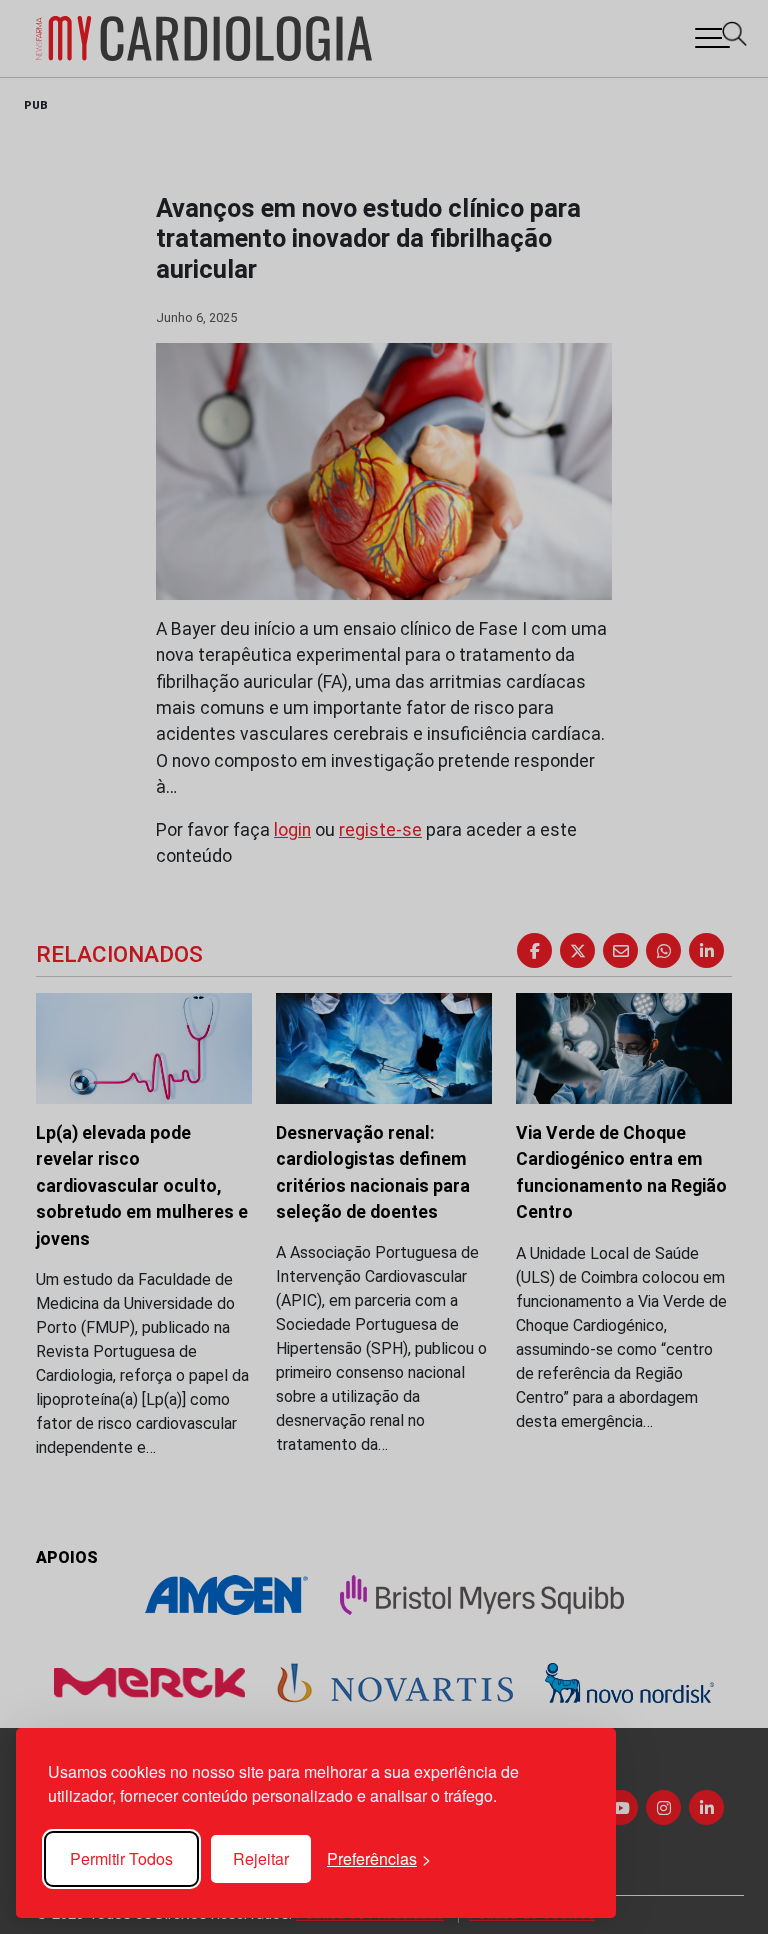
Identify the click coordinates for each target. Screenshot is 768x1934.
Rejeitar (261, 1858)
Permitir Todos (121, 1858)
